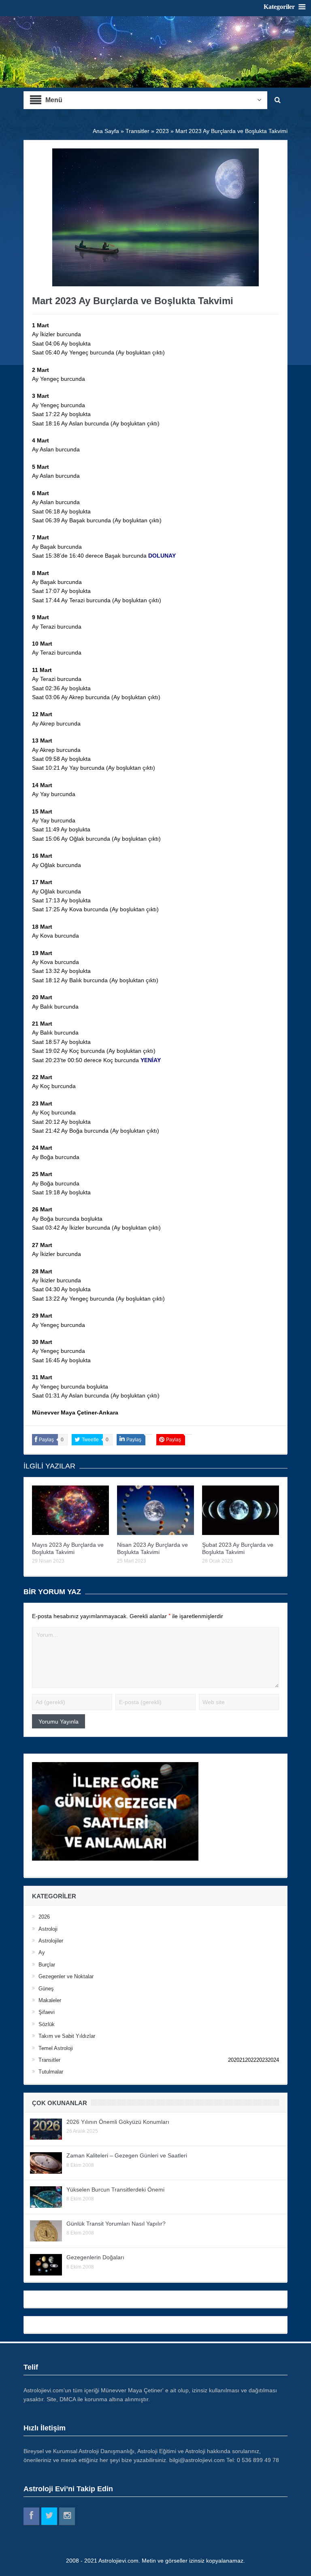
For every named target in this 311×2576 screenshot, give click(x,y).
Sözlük (47, 2024)
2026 (44, 1917)
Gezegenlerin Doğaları (95, 2257)
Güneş (46, 1989)
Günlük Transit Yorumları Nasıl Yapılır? (116, 2224)
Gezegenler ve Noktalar (66, 1976)
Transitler (49, 2060)
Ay (42, 1952)
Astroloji (48, 1929)
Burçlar (47, 1965)
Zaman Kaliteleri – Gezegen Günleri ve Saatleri (127, 2155)
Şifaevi (47, 2012)
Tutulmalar (51, 2072)
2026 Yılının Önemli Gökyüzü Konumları (118, 2122)
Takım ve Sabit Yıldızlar (67, 2036)
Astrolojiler (51, 1941)
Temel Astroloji (56, 2048)
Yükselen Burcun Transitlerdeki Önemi (115, 2190)
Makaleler (50, 2000)
